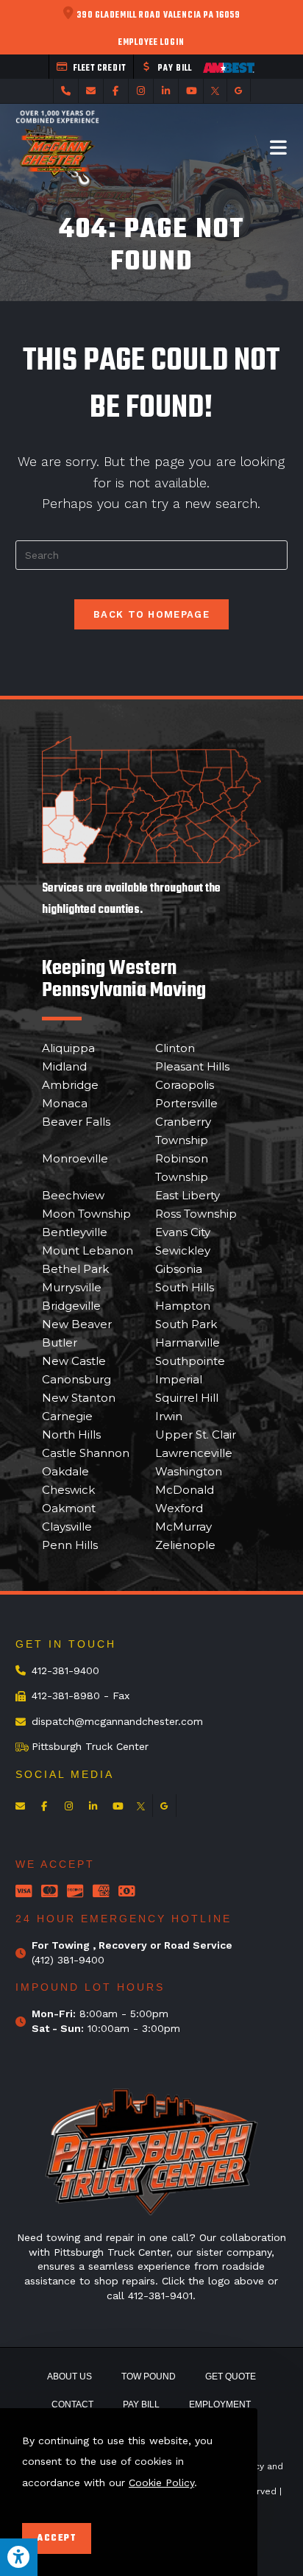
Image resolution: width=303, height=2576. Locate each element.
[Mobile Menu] (279, 147)
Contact (72, 2404)
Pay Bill (141, 2404)
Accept (57, 2538)
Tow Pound (149, 2376)
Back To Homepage (151, 614)
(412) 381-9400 (68, 1960)
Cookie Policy (161, 2483)
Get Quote (231, 2376)
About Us (69, 2376)
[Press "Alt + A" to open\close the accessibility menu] (19, 2557)
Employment (220, 2404)
